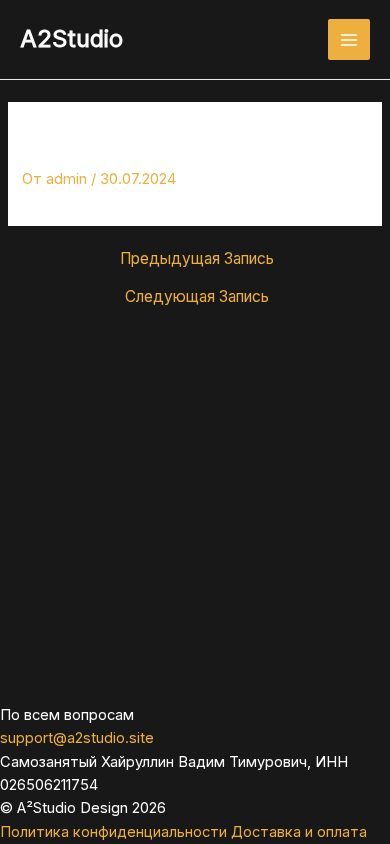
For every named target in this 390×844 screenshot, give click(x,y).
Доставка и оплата (299, 832)
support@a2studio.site (77, 738)
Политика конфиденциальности (113, 832)
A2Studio (71, 38)
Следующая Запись (197, 297)
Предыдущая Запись (197, 259)
